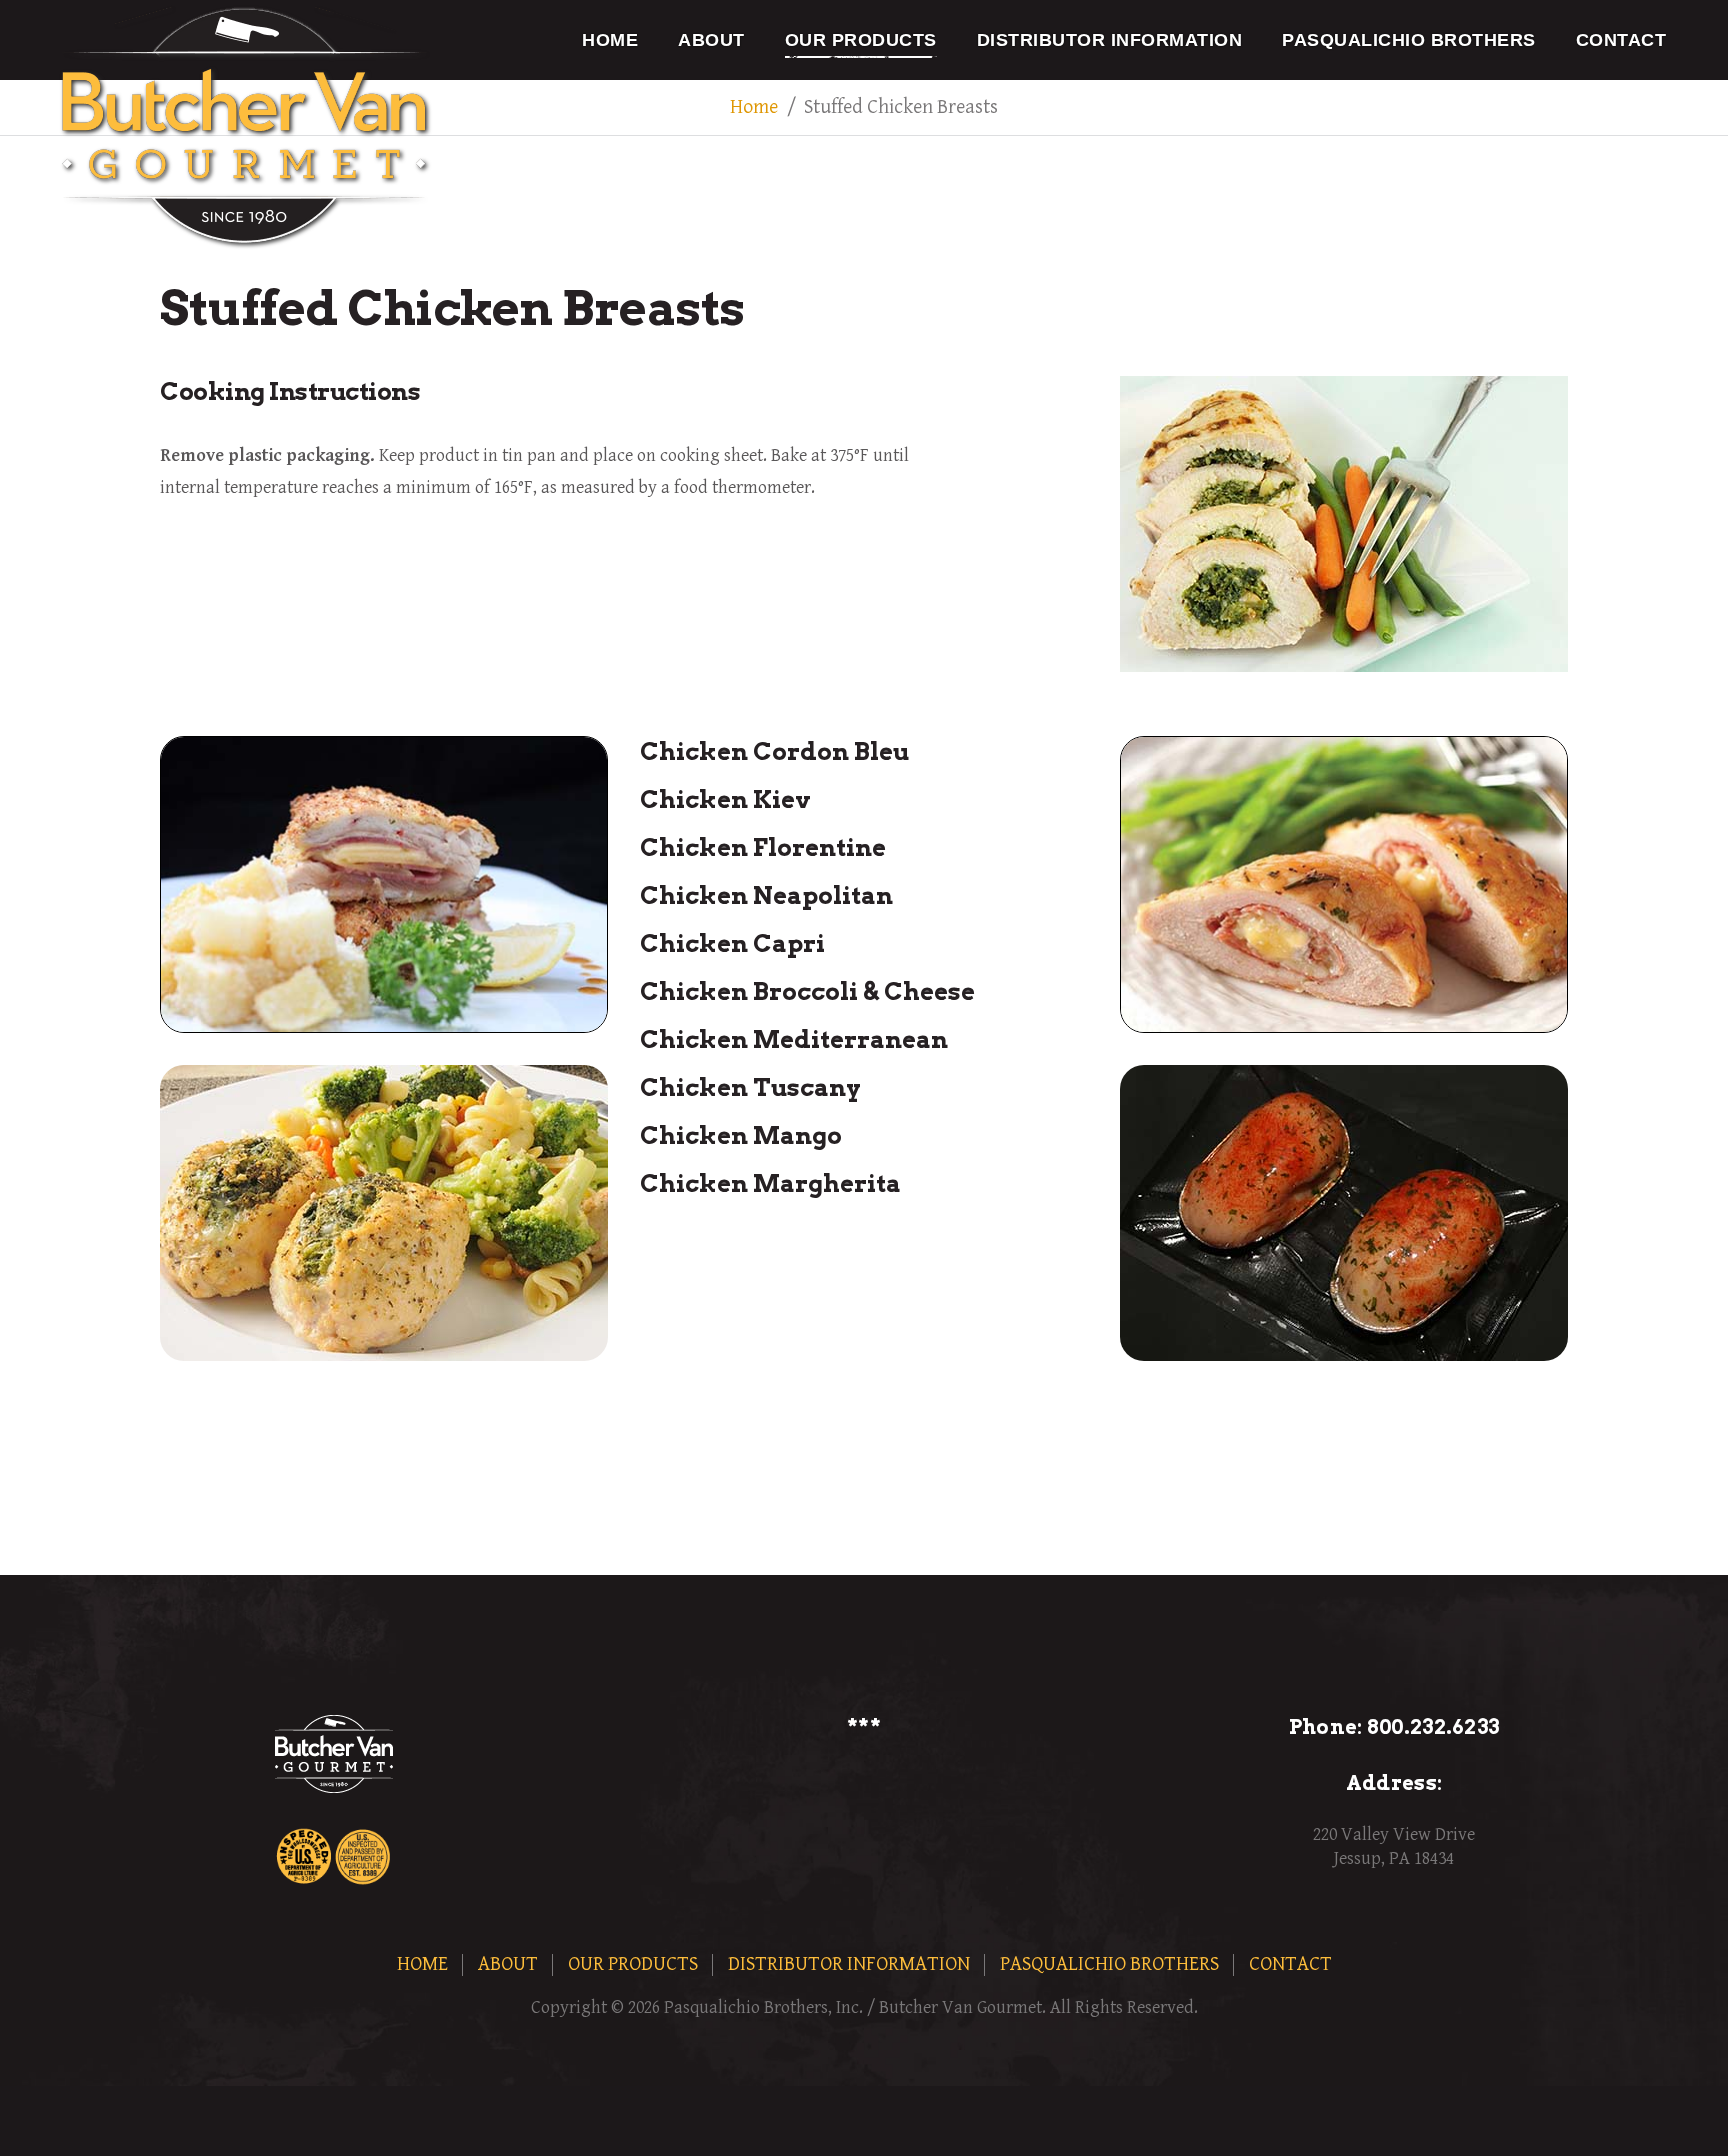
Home (610, 40)
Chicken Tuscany (750, 1087)
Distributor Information (1110, 40)
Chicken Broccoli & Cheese (807, 991)
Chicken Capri (732, 943)
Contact (1621, 40)
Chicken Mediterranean (794, 1039)
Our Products (861, 40)
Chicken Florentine (763, 847)
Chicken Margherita (770, 1183)
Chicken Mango (741, 1135)
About (711, 40)
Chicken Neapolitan (766, 895)
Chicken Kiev (725, 799)
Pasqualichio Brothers (1409, 40)
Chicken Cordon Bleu (774, 751)
